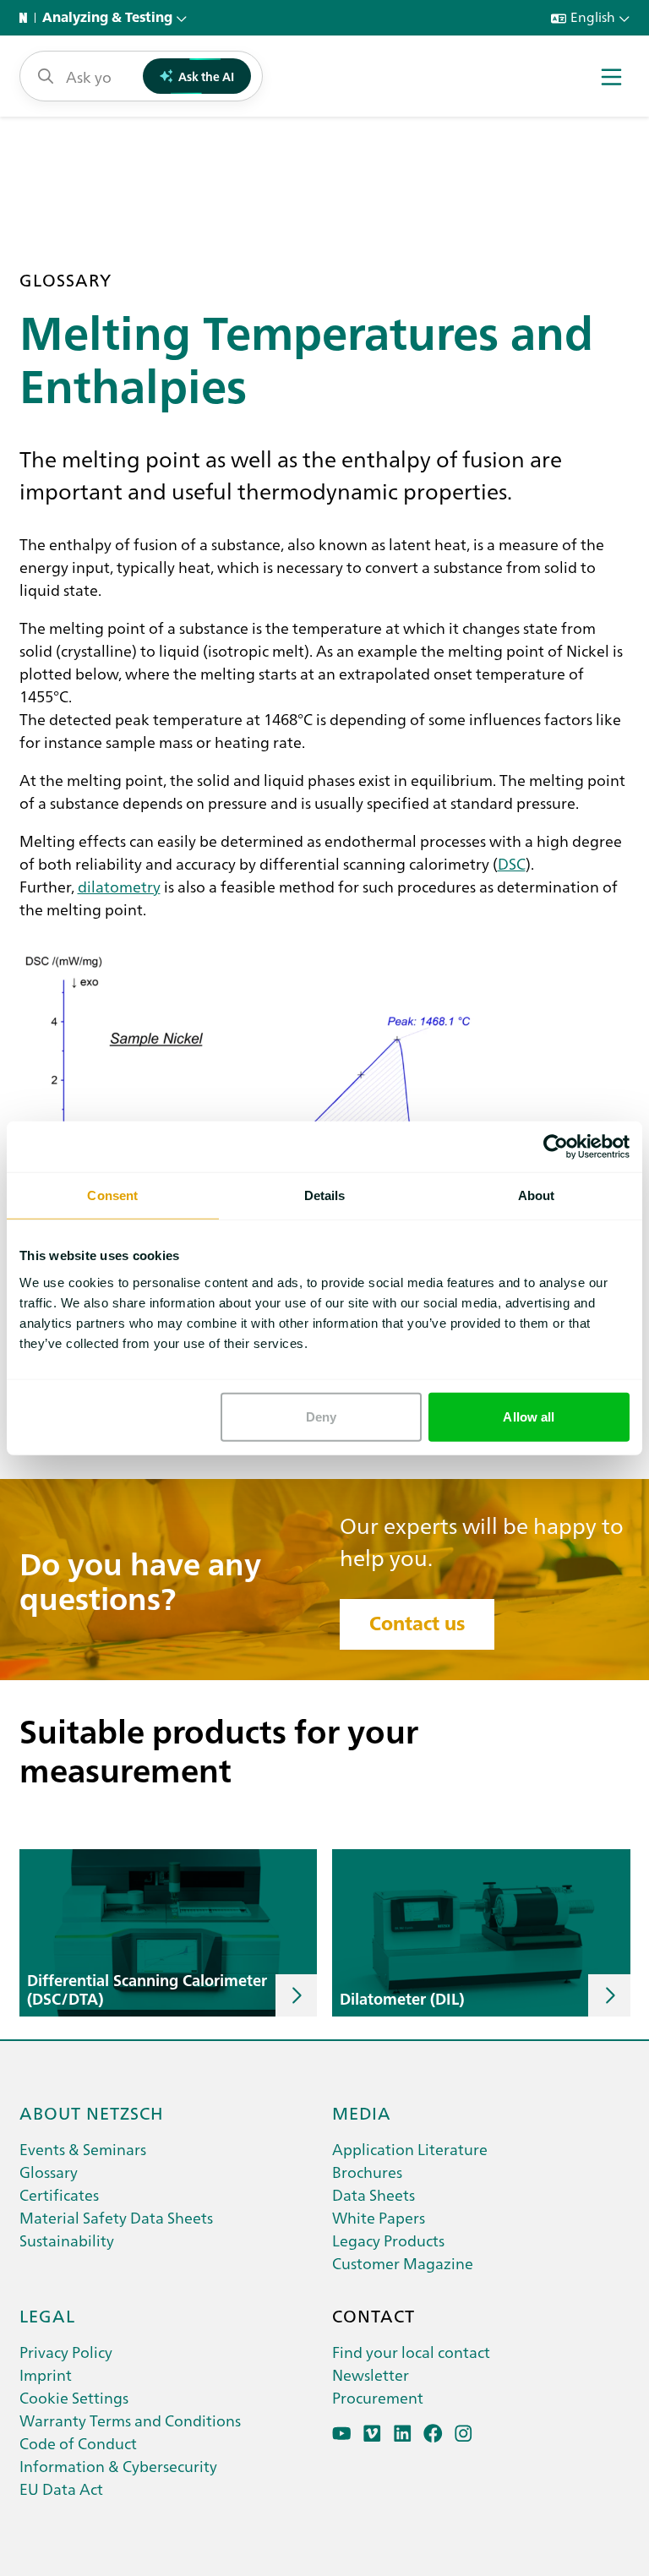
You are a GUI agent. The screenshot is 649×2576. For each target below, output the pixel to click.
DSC (512, 863)
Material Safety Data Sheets (116, 2217)
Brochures (367, 2172)
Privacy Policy (66, 2352)
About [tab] (537, 1195)
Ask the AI (206, 76)
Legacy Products (388, 2240)
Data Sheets (374, 2194)
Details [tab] (325, 1195)
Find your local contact (411, 2352)
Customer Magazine (403, 2263)
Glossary (49, 2172)
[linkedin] (403, 2434)
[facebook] (433, 2434)
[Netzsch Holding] (27, 18)
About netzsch (92, 2112)
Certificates (59, 2194)
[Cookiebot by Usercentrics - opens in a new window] (556, 1147)
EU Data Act (61, 2489)
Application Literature (410, 2149)
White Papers (379, 2217)
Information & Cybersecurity (118, 2466)
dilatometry (119, 886)
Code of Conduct (78, 2443)
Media (362, 2112)
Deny (321, 1416)
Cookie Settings (74, 2397)
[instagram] (464, 2434)
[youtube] (342, 2434)
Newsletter (371, 2374)
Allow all (529, 1416)
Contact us (417, 1624)
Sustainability (67, 2240)
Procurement (378, 2397)
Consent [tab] (112, 1195)
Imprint (46, 2374)
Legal (47, 2315)
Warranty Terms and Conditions (130, 2420)
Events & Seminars (83, 2149)
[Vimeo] (372, 2434)
